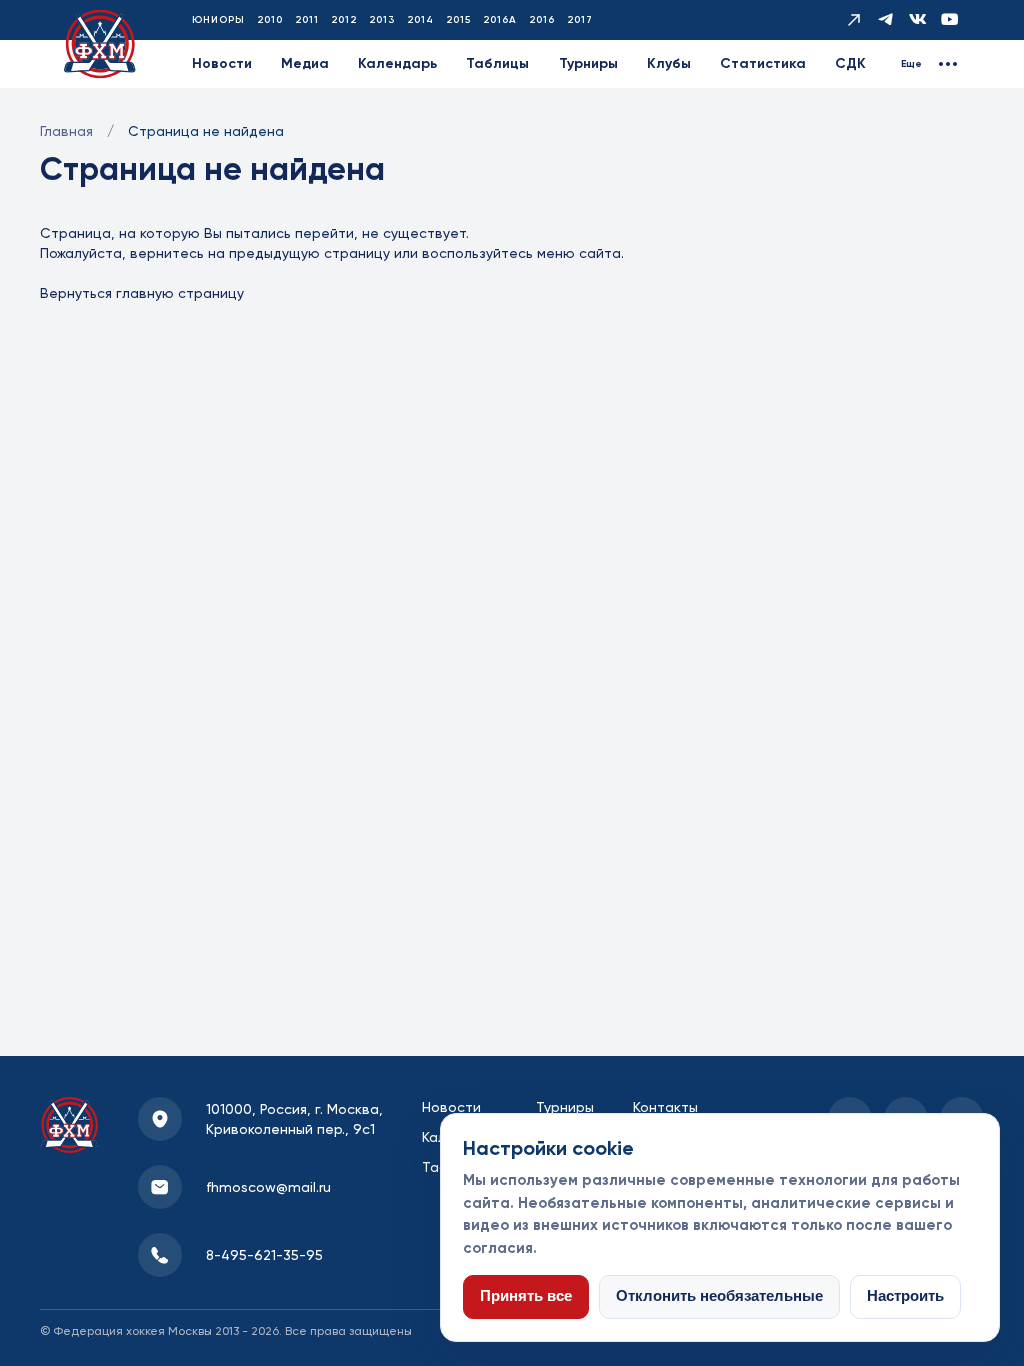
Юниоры (218, 20)
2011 (307, 20)
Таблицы (497, 63)
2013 (382, 20)
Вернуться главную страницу (142, 293)
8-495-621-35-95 (264, 1255)
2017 (580, 20)
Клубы (669, 63)
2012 (344, 20)
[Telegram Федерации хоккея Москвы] (886, 20)
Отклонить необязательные (719, 1296)
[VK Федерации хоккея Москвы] (918, 20)
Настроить (905, 1296)
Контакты (665, 1107)
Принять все (526, 1296)
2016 (542, 20)
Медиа (305, 63)
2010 (270, 20)
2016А (500, 20)
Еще (911, 64)
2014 (420, 20)
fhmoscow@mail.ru (268, 1187)
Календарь (397, 63)
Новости (222, 63)
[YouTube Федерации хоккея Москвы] (950, 20)
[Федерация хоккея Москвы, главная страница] (100, 44)
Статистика (763, 63)
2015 (458, 20)
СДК (850, 63)
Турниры (588, 63)
